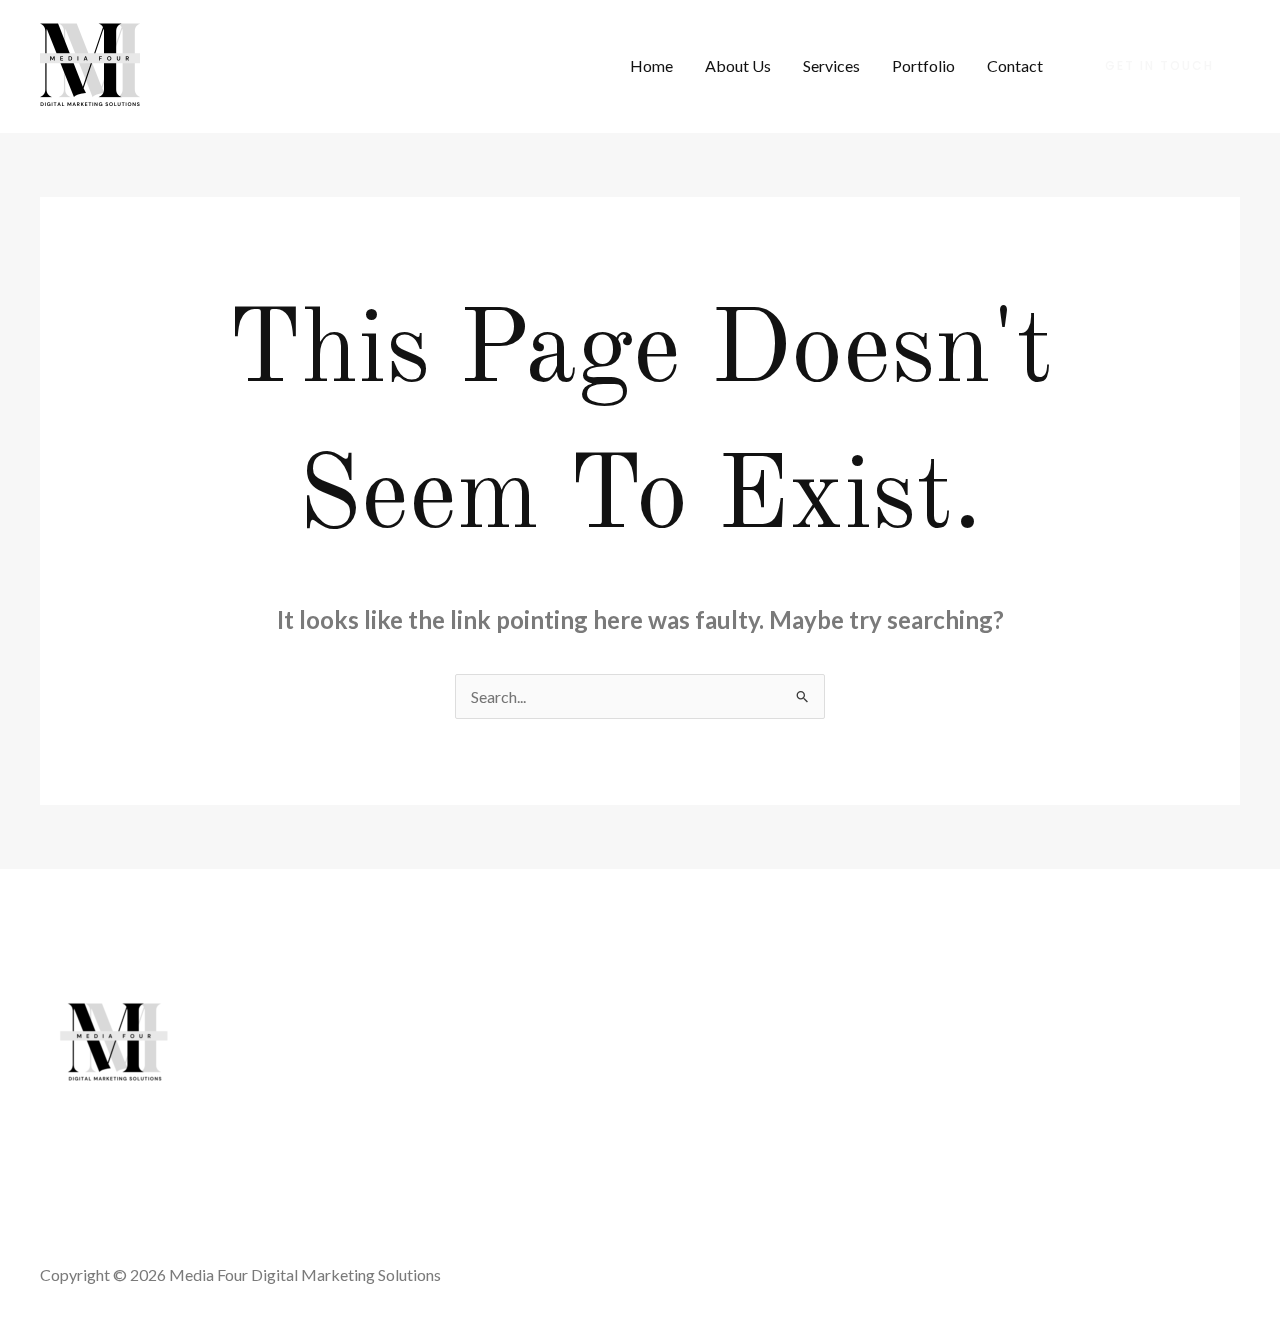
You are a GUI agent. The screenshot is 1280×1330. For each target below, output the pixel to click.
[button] (1159, 66)
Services (831, 65)
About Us (738, 65)
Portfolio (923, 65)
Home (651, 65)
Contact (1015, 65)
